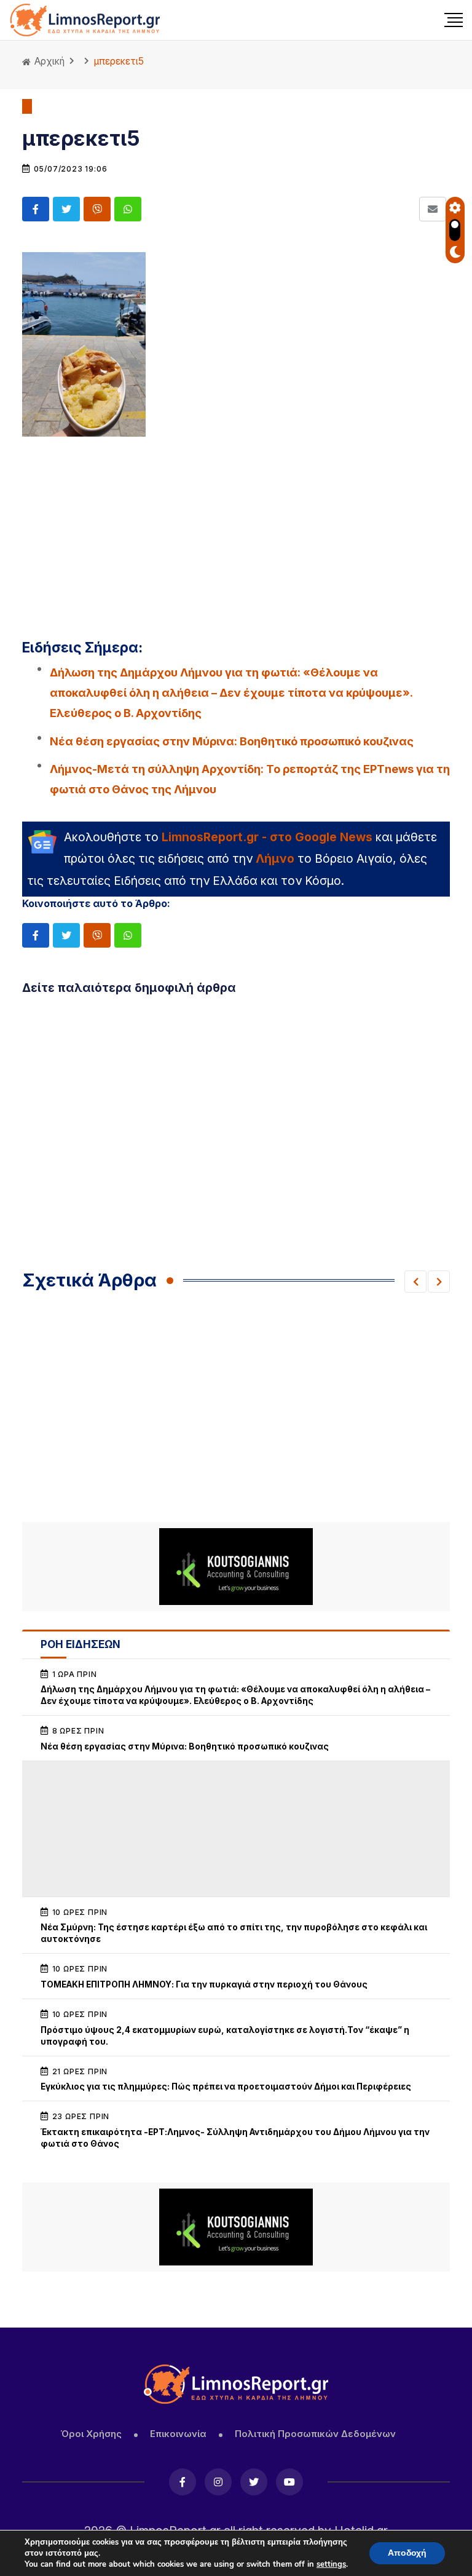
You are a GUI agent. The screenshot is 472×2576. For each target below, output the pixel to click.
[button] (415, 1282)
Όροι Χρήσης (91, 2434)
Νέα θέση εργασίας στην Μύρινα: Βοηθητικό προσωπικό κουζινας (232, 741)
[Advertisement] (236, 530)
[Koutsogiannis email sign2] (236, 1567)
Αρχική (48, 61)
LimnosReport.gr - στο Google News (267, 837)
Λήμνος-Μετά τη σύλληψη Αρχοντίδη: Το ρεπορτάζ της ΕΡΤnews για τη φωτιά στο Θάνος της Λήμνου (250, 779)
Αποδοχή (407, 2553)
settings (331, 2564)
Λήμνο (275, 858)
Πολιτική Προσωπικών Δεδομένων (315, 2434)
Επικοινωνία (178, 2434)
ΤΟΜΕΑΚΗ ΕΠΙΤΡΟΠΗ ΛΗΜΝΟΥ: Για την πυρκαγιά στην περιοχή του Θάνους (204, 1984)
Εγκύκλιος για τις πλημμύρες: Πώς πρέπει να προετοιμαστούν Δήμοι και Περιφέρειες (226, 2087)
